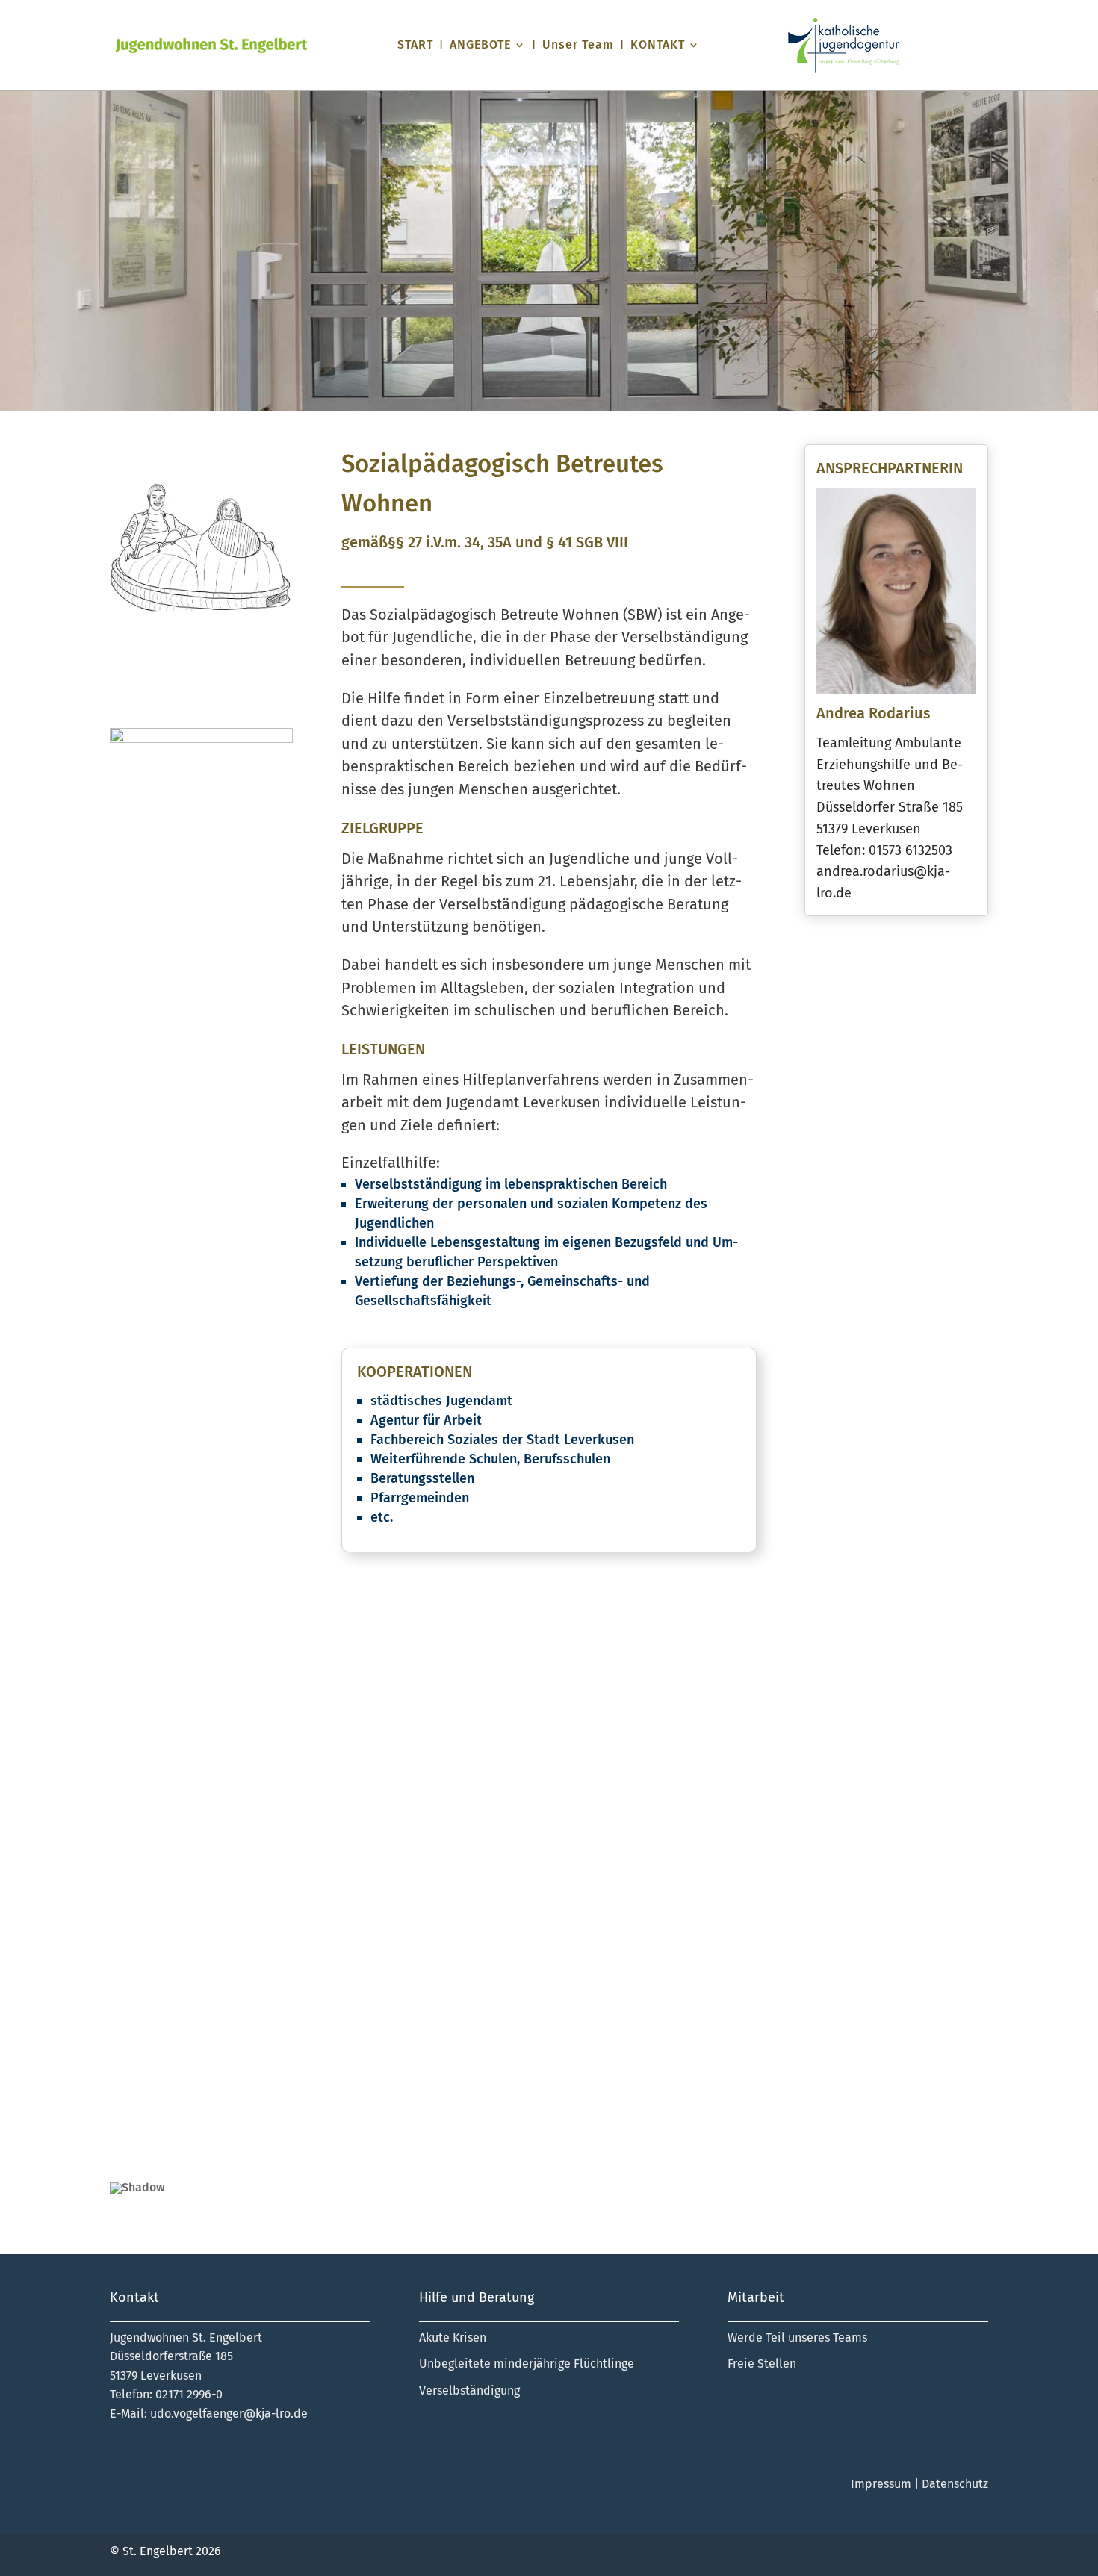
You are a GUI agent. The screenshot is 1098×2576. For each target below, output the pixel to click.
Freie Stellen (762, 2364)
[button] (133, 1889)
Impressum (881, 2484)
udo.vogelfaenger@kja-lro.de (229, 2414)
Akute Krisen (453, 2337)
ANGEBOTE (480, 46)
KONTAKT (658, 46)
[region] (549, 1909)
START (415, 46)
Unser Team (578, 46)
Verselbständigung (469, 2390)
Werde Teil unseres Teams (797, 2337)
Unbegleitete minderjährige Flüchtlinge (527, 2364)
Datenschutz (955, 2484)
